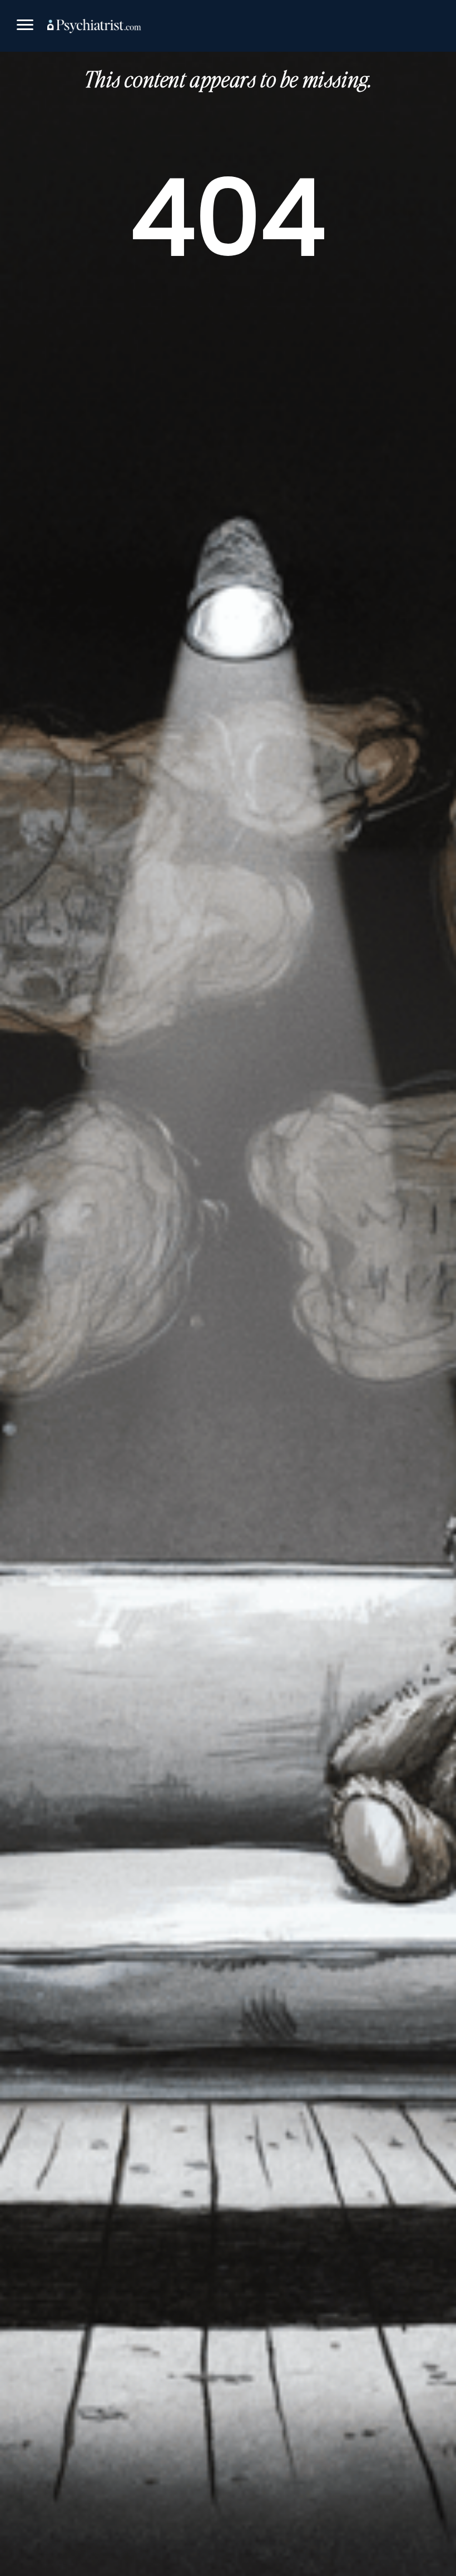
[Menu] (25, 26)
